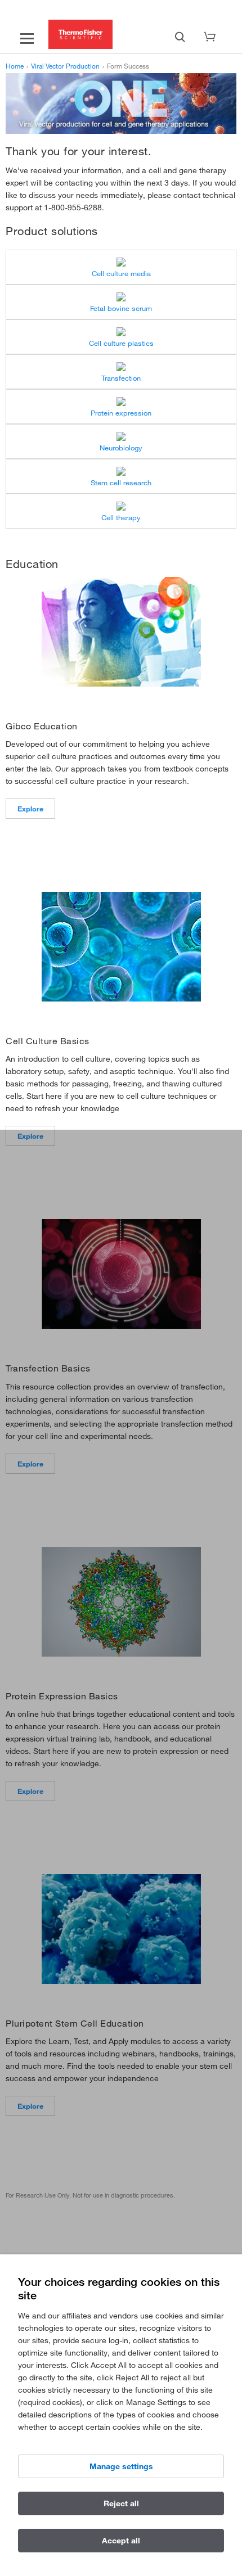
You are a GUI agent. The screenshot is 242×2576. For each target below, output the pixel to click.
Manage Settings (121, 2466)
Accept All (121, 2541)
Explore (30, 809)
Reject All (121, 2503)
